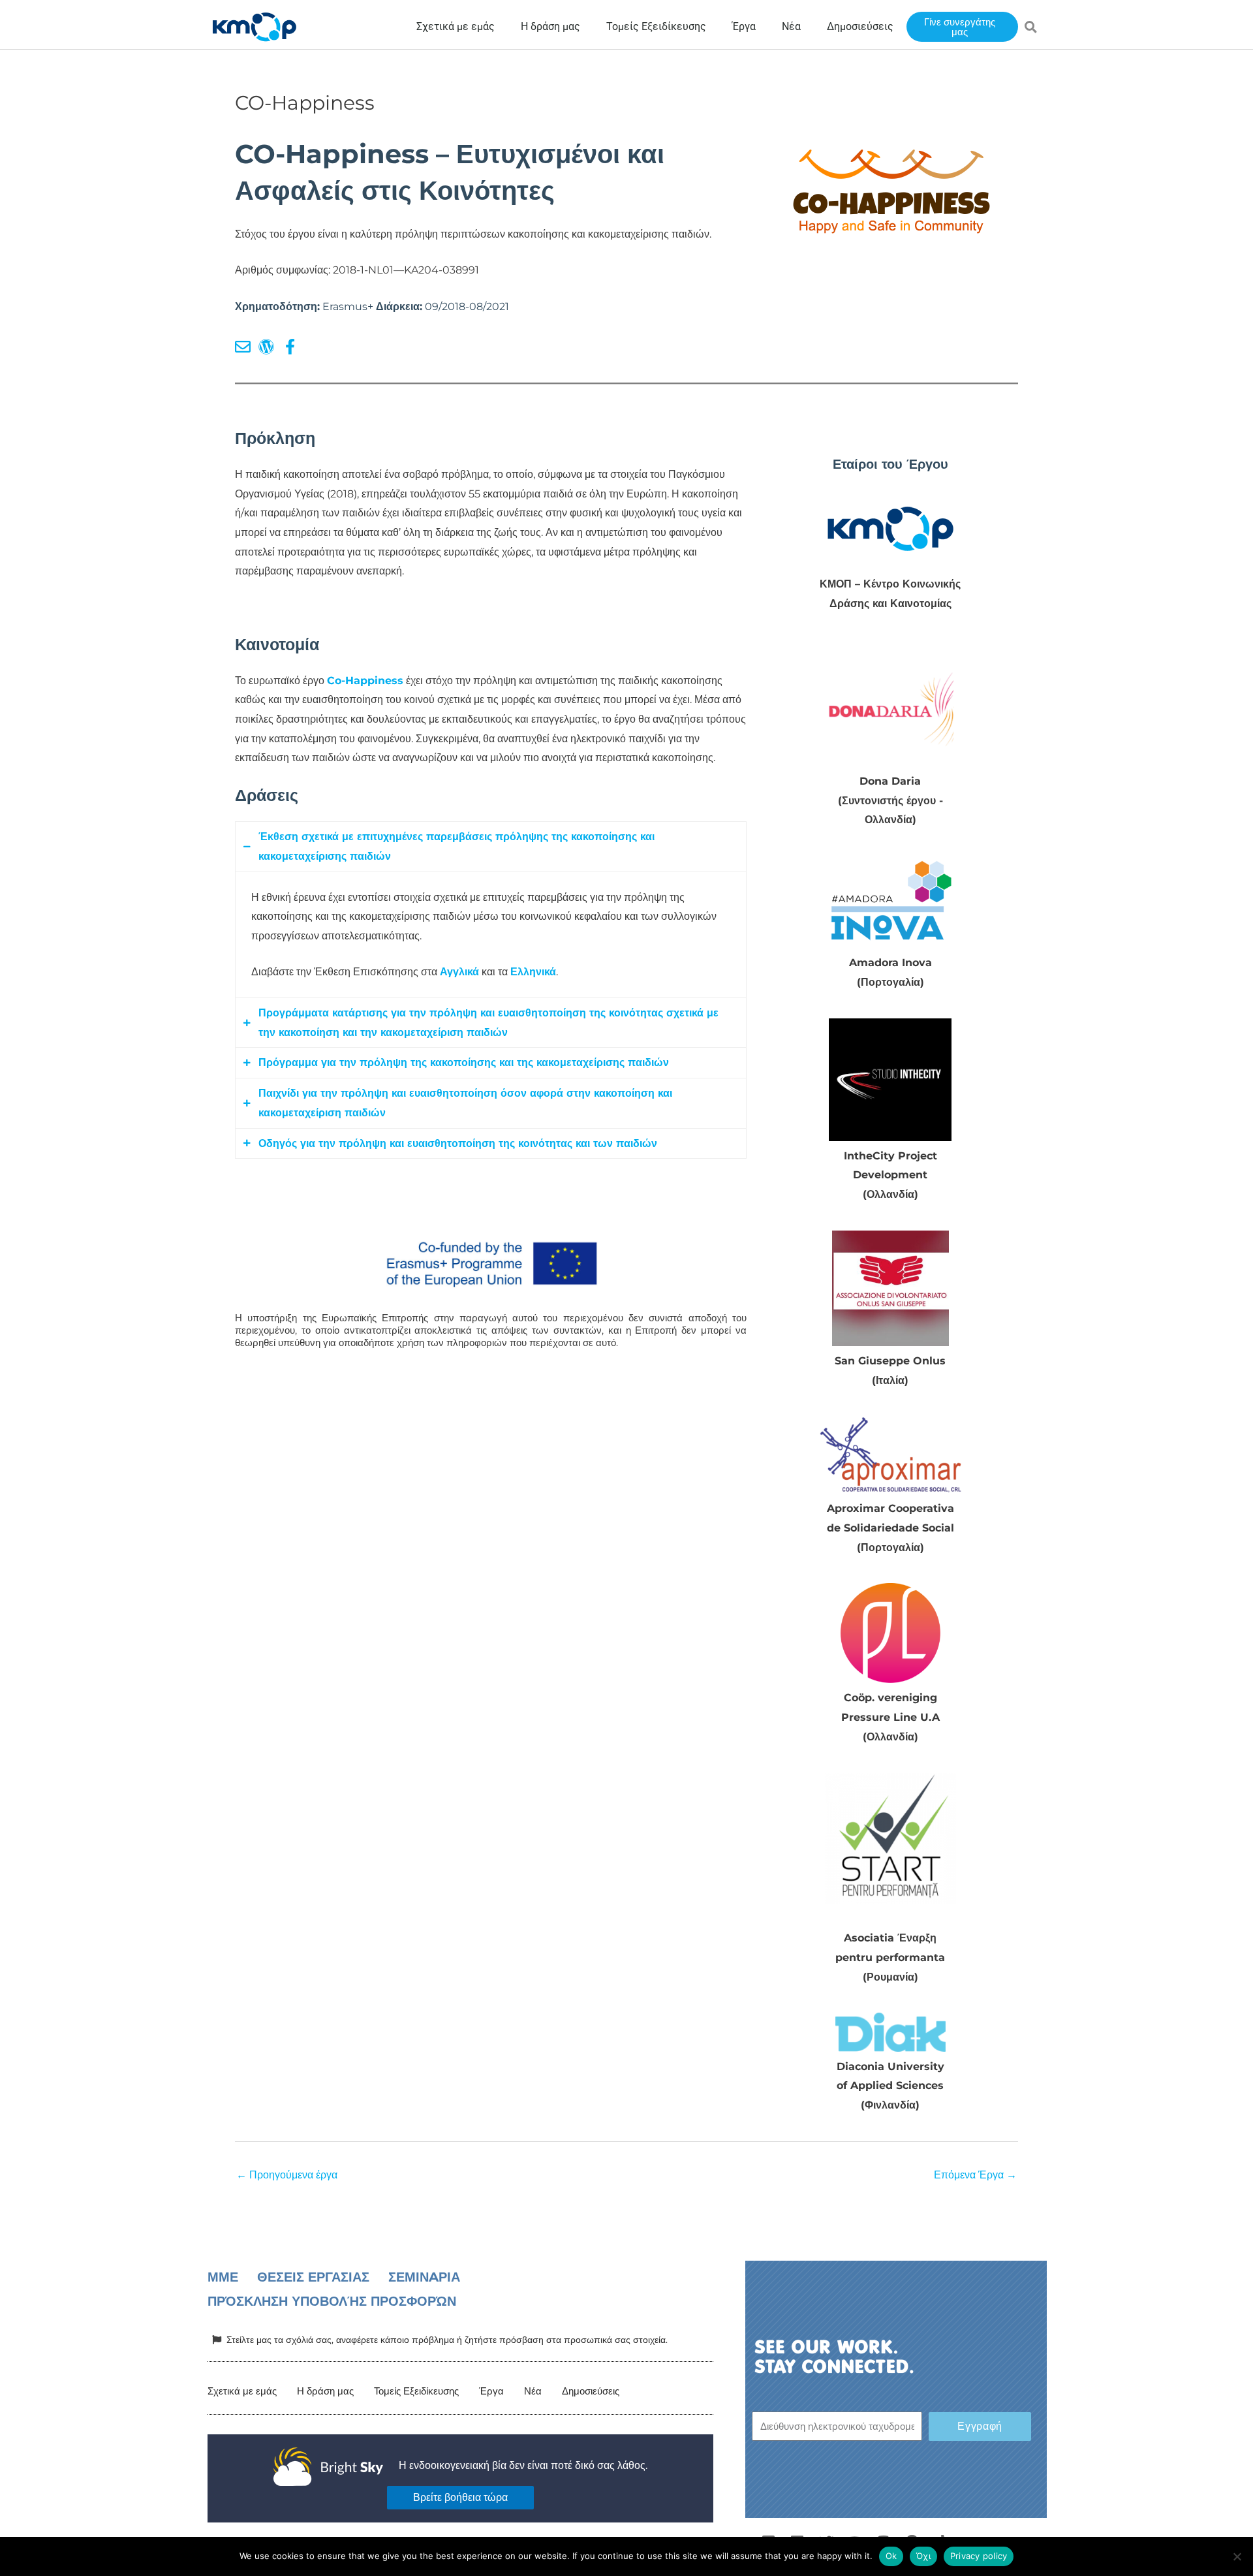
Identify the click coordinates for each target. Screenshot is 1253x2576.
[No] (1237, 2556)
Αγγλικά (459, 972)
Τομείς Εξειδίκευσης (416, 2391)
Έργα (491, 2391)
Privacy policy (979, 2556)
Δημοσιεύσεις (591, 2391)
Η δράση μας (325, 2391)
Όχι (923, 2556)
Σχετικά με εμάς (242, 2391)
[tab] (491, 846)
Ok (891, 2556)
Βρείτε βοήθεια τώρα (460, 2497)
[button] (1031, 27)
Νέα (533, 2391)
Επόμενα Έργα (975, 2175)
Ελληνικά (533, 972)
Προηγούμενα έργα (287, 2175)
